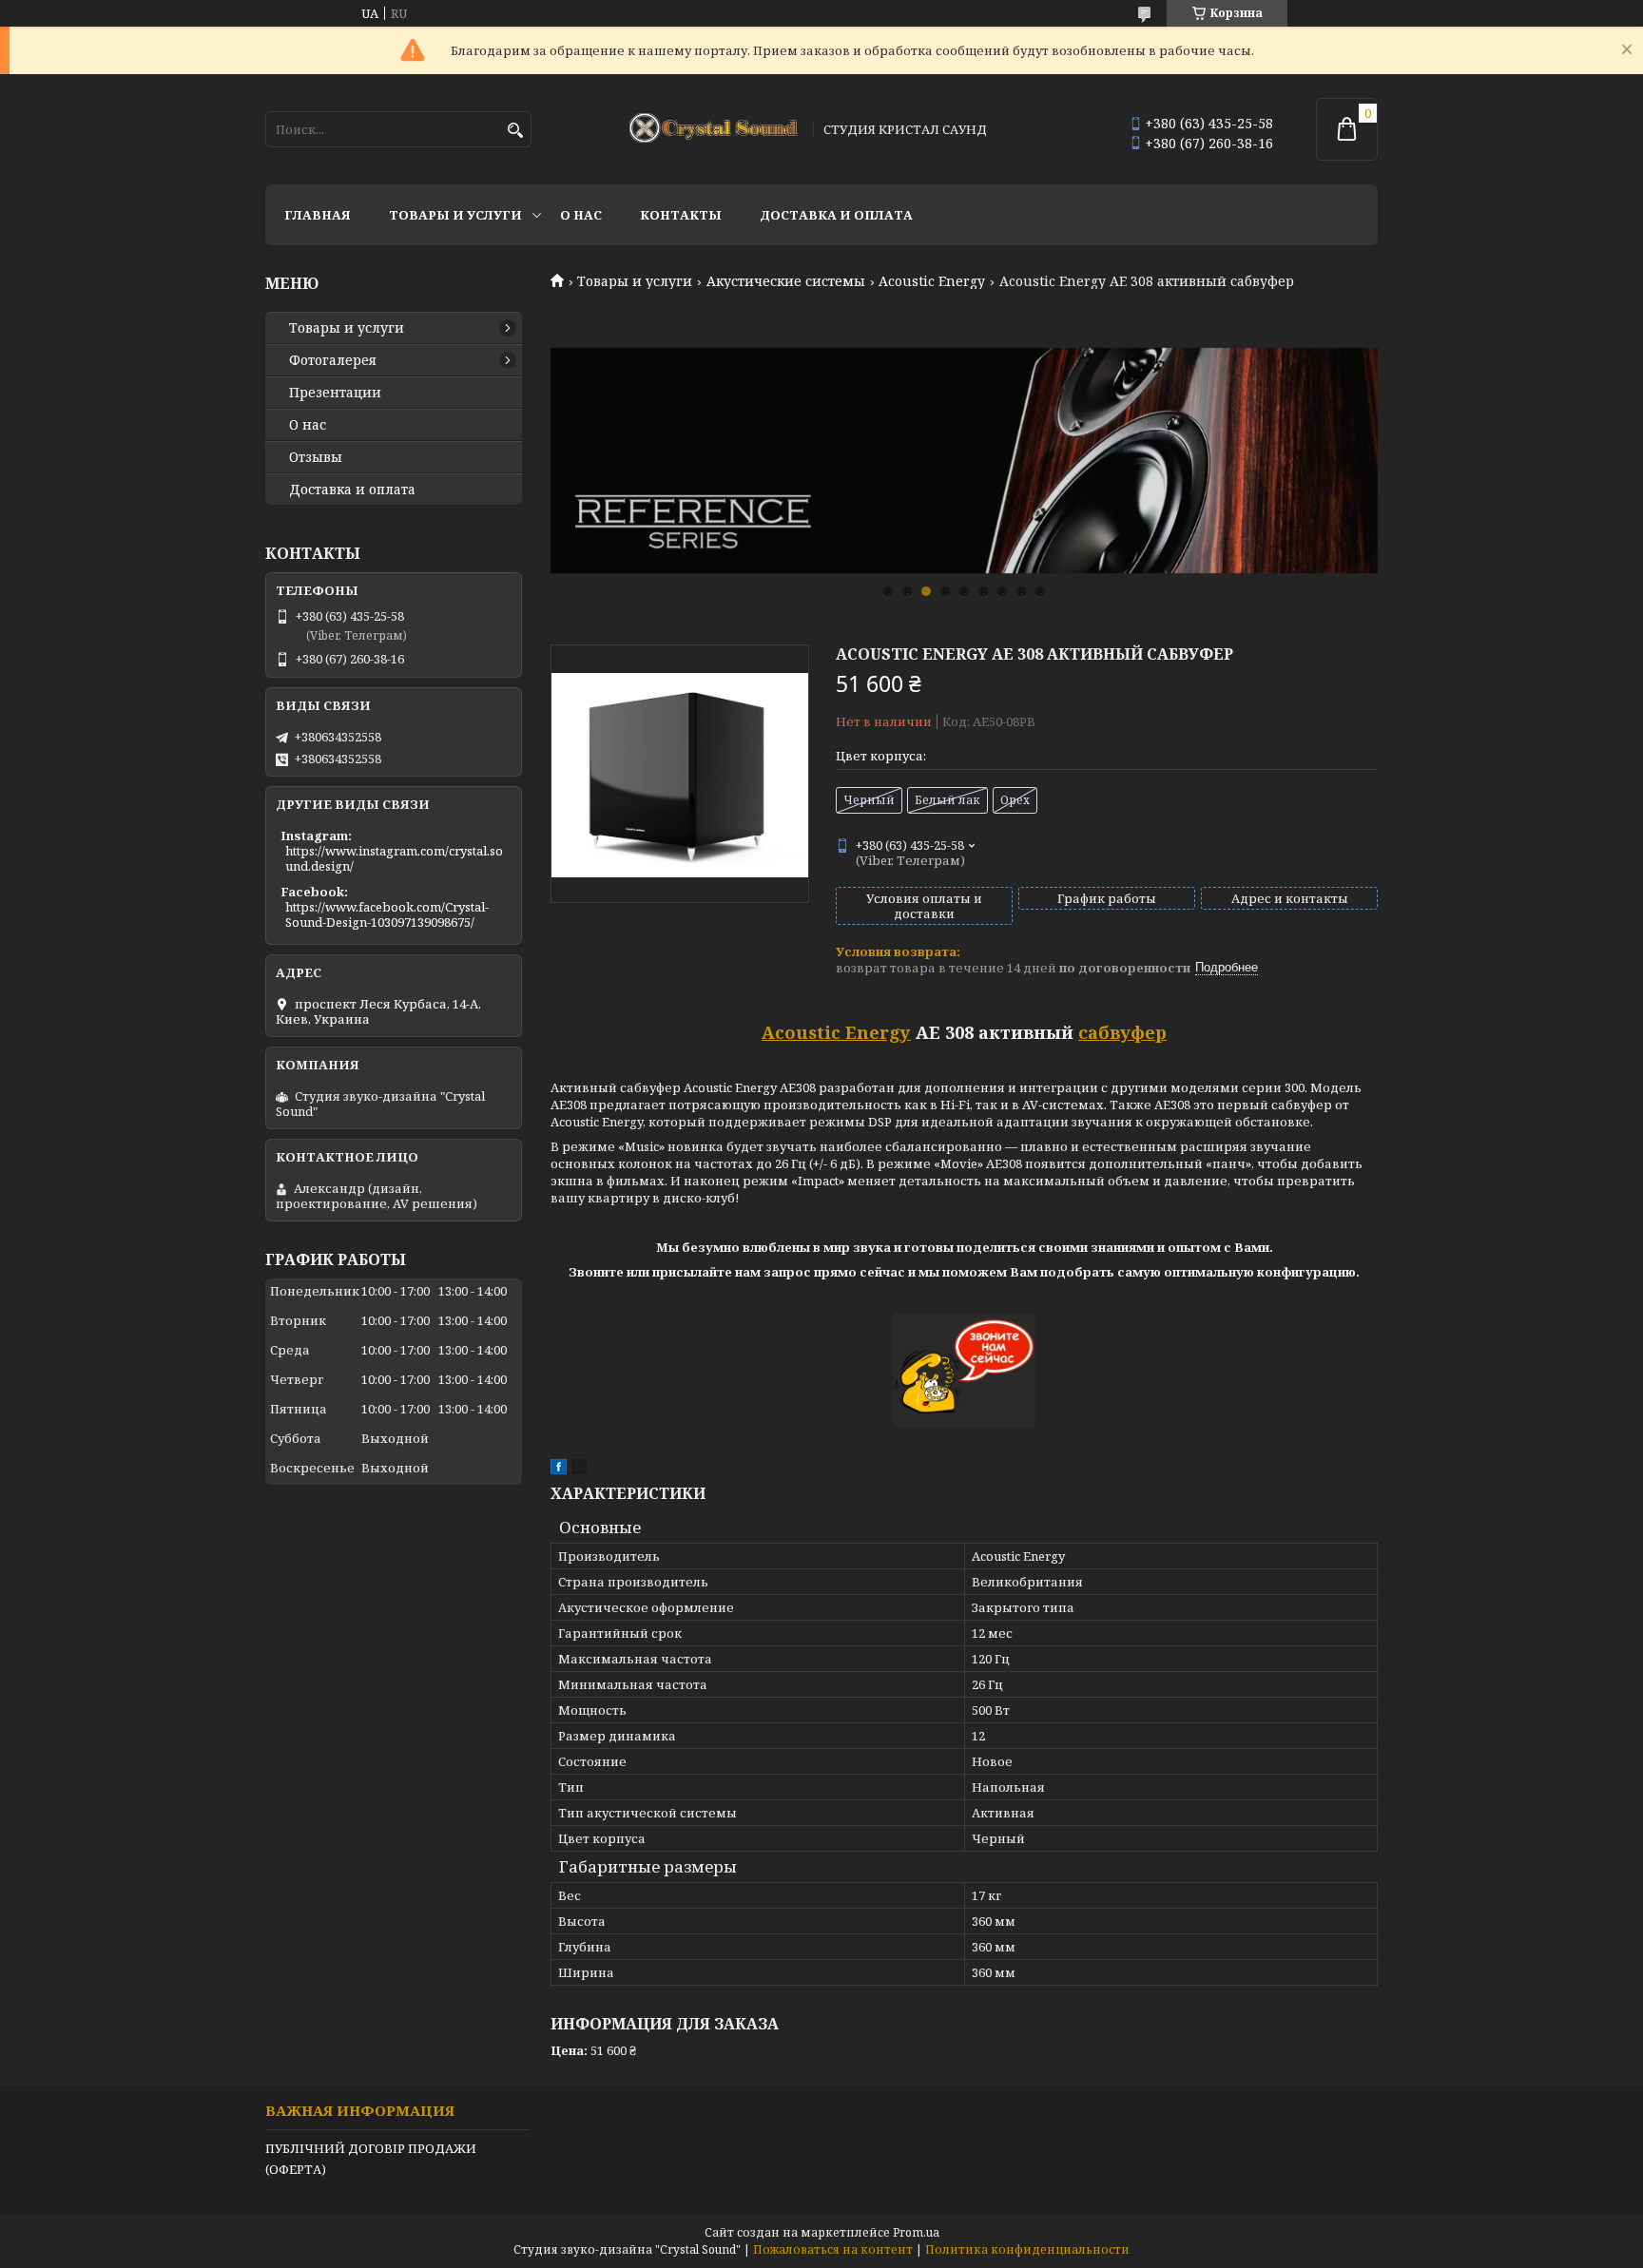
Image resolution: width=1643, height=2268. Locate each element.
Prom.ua (916, 2232)
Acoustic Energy (932, 281)
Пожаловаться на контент (833, 2249)
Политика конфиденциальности (1027, 2249)
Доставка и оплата (836, 215)
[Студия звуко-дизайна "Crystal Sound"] (715, 129)
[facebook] (559, 1470)
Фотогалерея (333, 360)
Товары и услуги (455, 215)
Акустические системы (786, 281)
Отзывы (316, 457)
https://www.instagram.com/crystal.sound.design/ (394, 858)
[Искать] (515, 131)
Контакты (681, 215)
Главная (318, 215)
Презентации (335, 393)
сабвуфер (1122, 1032)
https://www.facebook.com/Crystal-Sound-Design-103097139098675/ (387, 914)
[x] (579, 1470)
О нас (581, 215)
